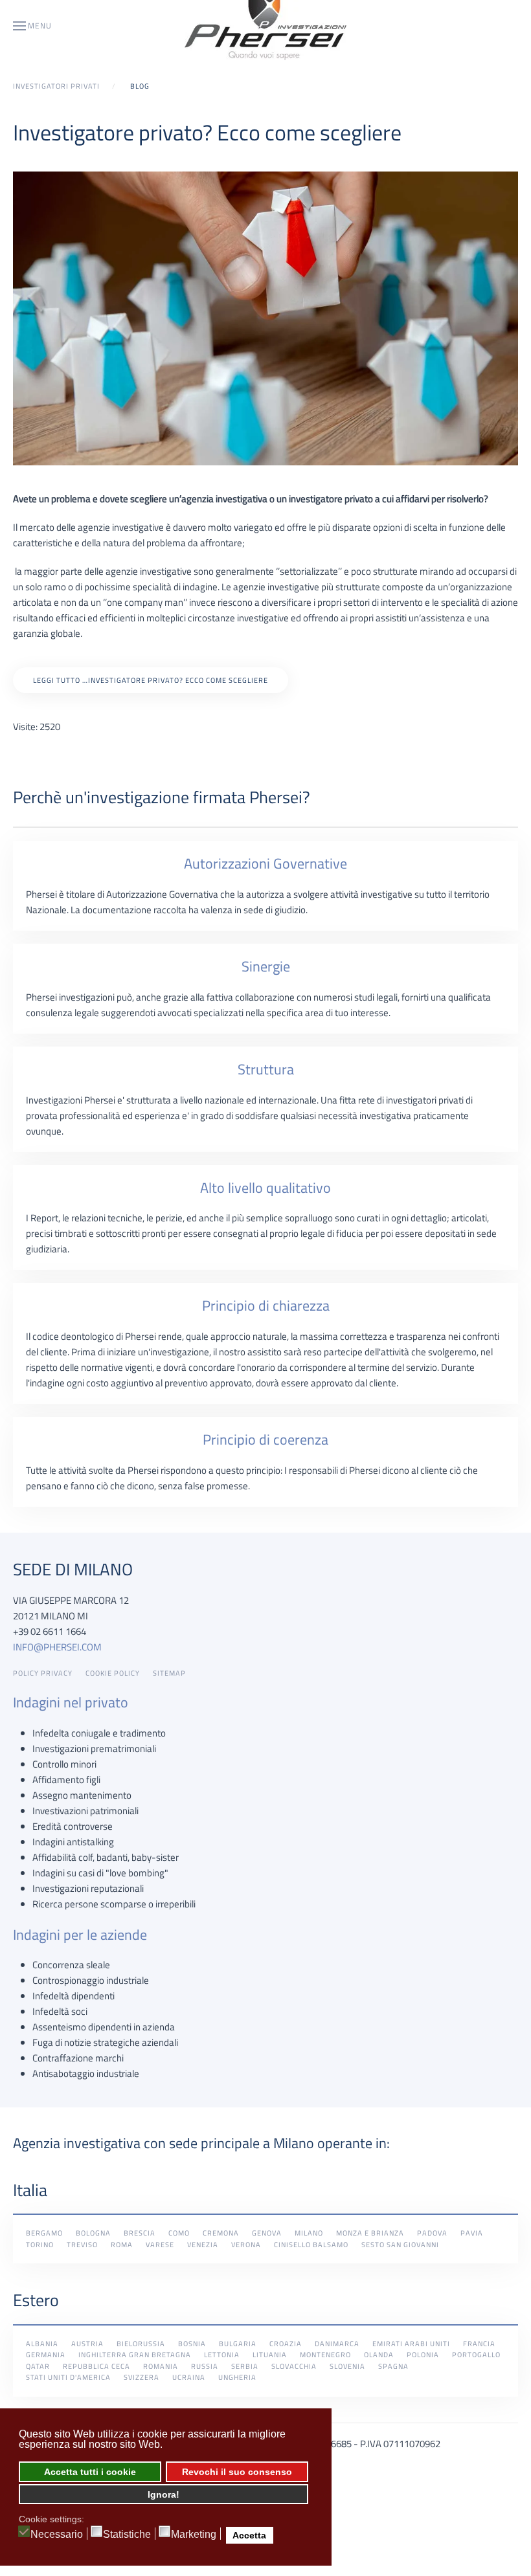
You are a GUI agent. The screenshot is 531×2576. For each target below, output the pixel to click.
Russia (205, 2366)
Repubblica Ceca (96, 2366)
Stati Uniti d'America (68, 2377)
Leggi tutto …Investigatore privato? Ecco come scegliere (151, 680)
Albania (42, 2344)
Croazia (286, 2344)
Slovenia (347, 2366)
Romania (161, 2366)
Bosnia (192, 2344)
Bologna (93, 2233)
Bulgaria (238, 2344)
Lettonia (222, 2355)
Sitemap (169, 1673)
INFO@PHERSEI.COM (57, 1647)
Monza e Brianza (370, 2233)
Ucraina (189, 2377)
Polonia (423, 2355)
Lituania (270, 2355)
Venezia (203, 2245)
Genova (267, 2233)
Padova (432, 2233)
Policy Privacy (43, 1673)
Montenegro (325, 2355)
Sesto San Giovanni (400, 2245)
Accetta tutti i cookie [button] (90, 2472)
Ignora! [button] (164, 2494)
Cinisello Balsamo (311, 2245)
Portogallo (476, 2355)
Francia (479, 2344)
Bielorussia (141, 2344)
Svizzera (141, 2377)
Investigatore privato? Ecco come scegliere (207, 132)
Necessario (57, 2535)
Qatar (38, 2366)
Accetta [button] (249, 2535)
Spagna (393, 2366)
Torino (40, 2245)
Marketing (194, 2535)
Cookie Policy (113, 1673)
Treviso (82, 2245)
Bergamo (44, 2233)
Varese (160, 2245)
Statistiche (127, 2535)
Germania (46, 2355)
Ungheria (237, 2377)
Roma (122, 2245)
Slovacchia (294, 2366)
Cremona (221, 2233)
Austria (87, 2344)
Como (179, 2233)
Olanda (379, 2355)
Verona (246, 2245)
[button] (32, 26)
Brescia (140, 2233)
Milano (309, 2233)
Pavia (472, 2233)
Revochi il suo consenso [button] (237, 2472)
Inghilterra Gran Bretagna (135, 2355)
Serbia (245, 2366)
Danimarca (337, 2344)
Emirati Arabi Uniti (411, 2344)
